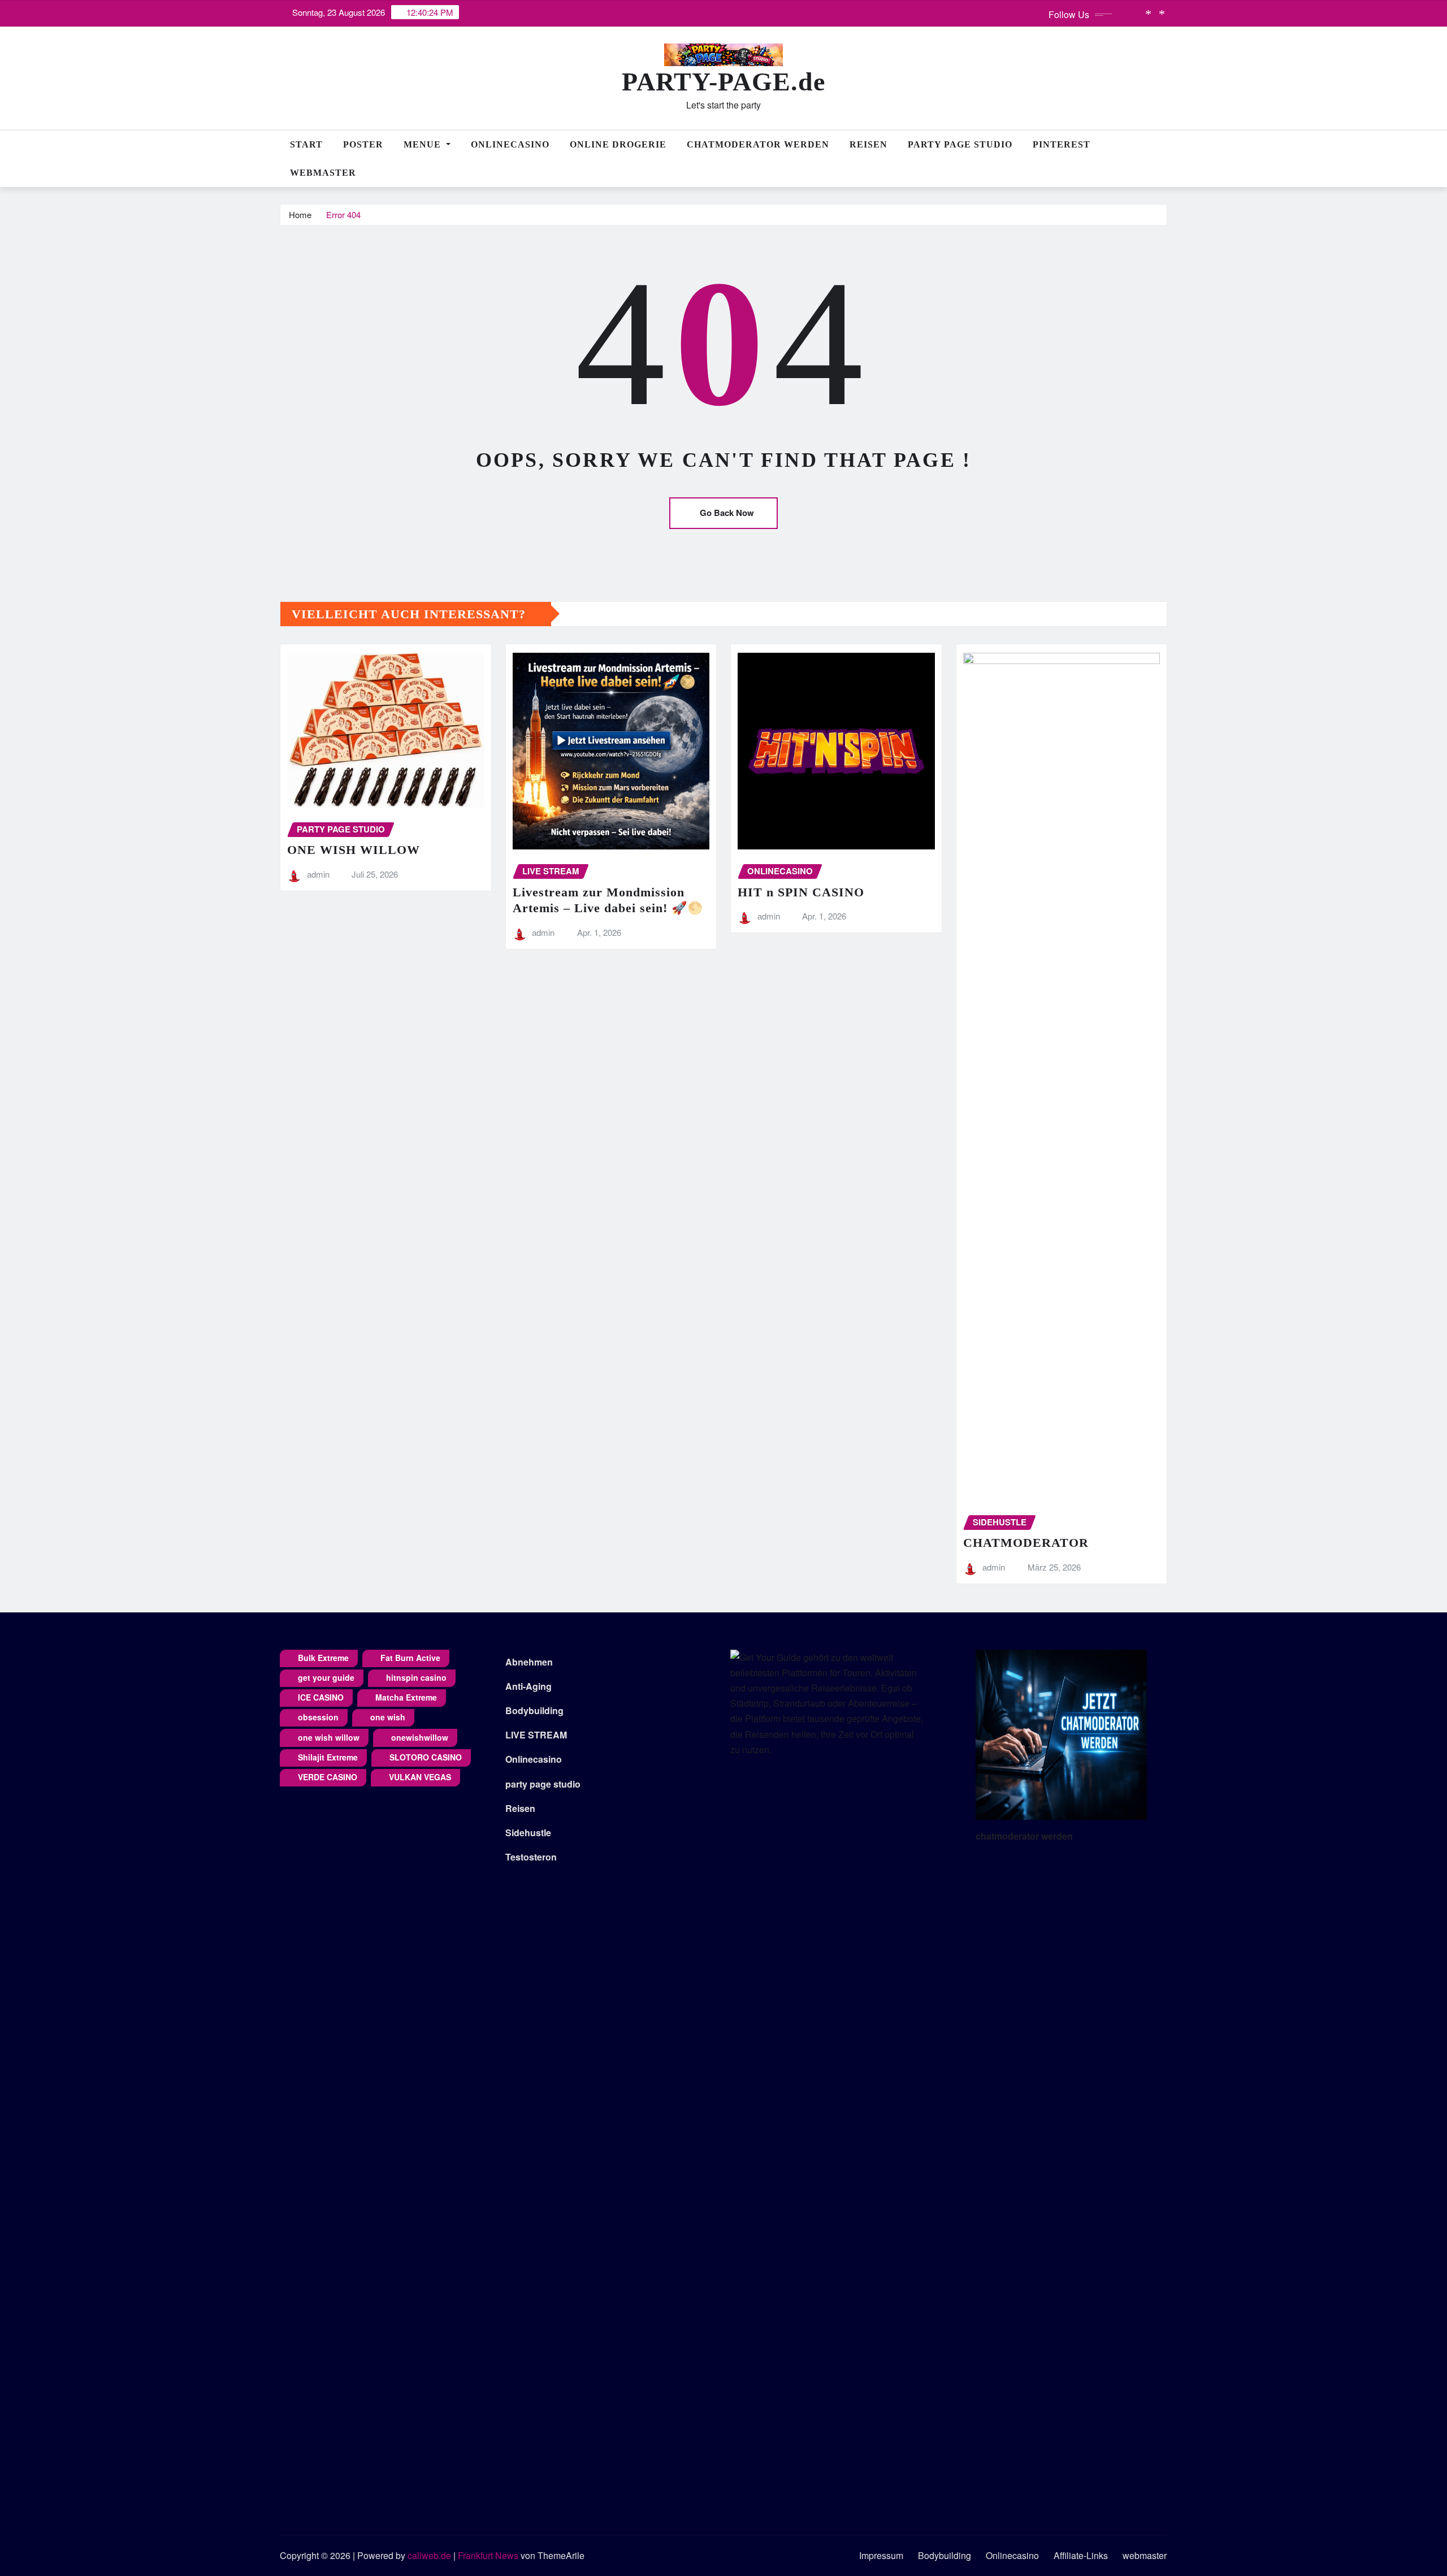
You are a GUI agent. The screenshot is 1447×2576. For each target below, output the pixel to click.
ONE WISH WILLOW (354, 850)
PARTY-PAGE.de (723, 82)
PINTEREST (1062, 144)
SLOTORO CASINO (426, 1757)
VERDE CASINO (328, 1777)
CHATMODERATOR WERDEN (758, 144)
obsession (318, 1717)
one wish (388, 1717)
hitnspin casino (416, 1677)
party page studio (543, 1784)
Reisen (868, 144)
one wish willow (329, 1737)
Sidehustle (528, 1833)
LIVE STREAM (536, 1735)
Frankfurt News (488, 2555)
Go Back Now (727, 513)
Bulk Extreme (323, 1658)
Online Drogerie (618, 144)
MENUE (424, 144)
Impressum (881, 2555)
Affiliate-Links (1081, 2555)
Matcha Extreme (406, 1697)
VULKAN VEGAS (420, 1777)
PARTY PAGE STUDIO (960, 144)
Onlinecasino (510, 144)
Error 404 (343, 214)
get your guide (326, 1677)
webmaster (323, 173)
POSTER (363, 144)
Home (300, 214)
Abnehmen (529, 1662)
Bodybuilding (534, 1710)
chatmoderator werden (1024, 1836)
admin (318, 874)
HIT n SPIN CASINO (801, 892)
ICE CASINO (321, 1697)
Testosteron (531, 1857)
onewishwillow (420, 1737)
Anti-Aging (528, 1686)
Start (306, 144)
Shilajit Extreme (328, 1757)
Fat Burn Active (410, 1658)
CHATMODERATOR (1026, 1543)
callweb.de (429, 2555)
